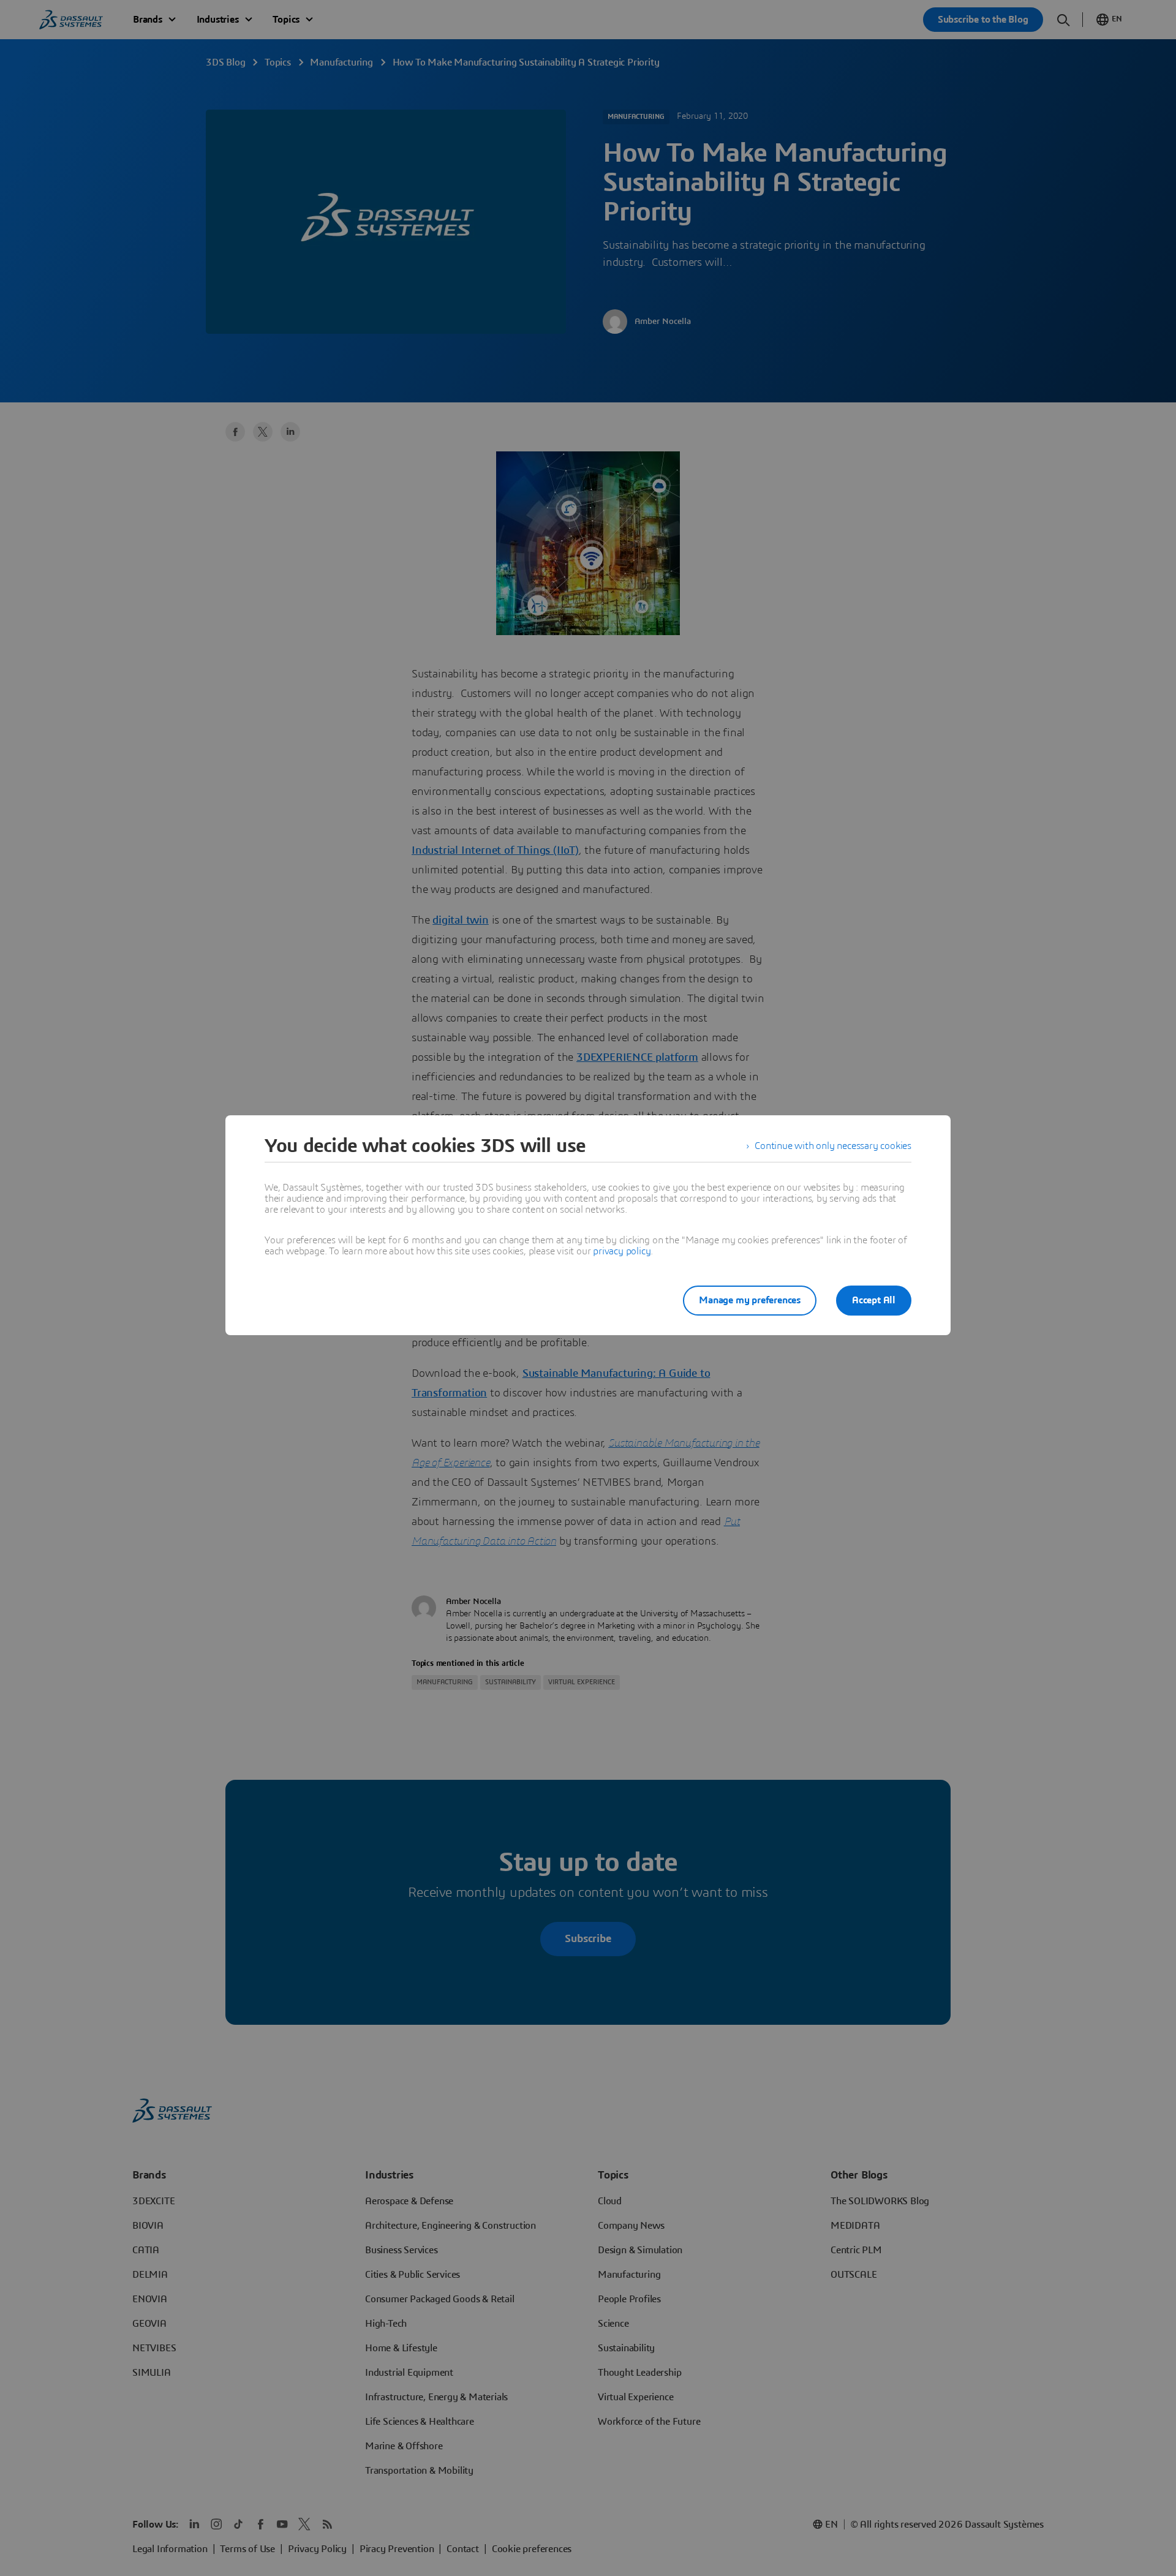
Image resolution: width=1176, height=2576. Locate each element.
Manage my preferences (750, 1300)
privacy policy (622, 1251)
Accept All (874, 1300)
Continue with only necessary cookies (833, 1146)
